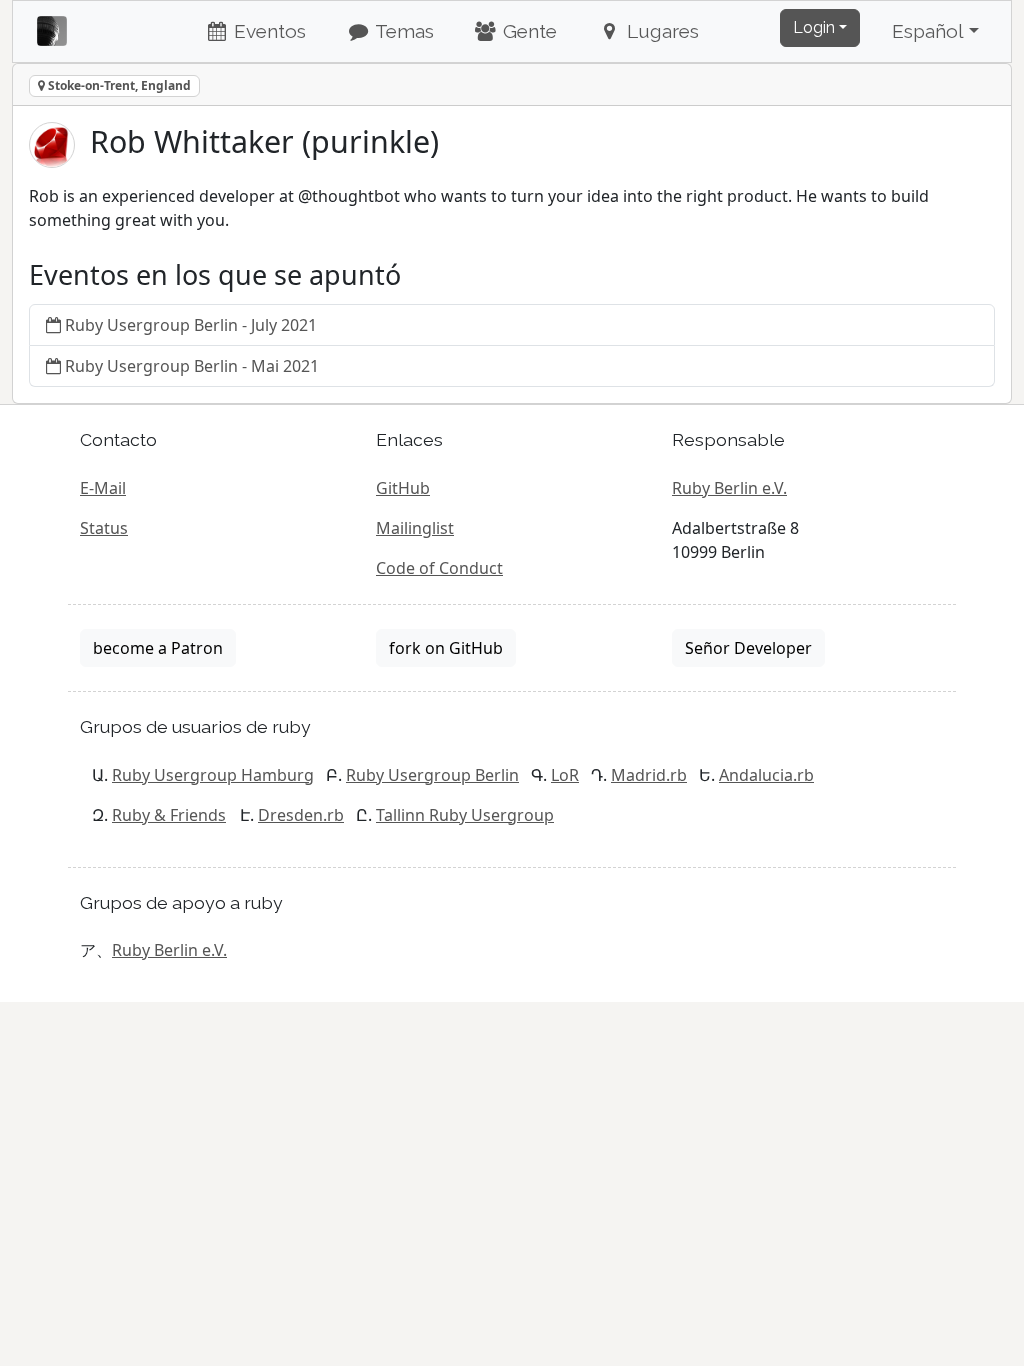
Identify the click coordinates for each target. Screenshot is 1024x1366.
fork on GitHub (446, 648)
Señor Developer (748, 648)
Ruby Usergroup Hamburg (213, 775)
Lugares (660, 31)
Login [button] (814, 27)
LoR (565, 775)
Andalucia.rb (766, 775)
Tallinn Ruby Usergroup (465, 815)
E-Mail (103, 488)
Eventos (267, 31)
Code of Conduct (439, 568)
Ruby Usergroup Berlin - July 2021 (191, 325)
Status (104, 528)
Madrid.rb (649, 775)
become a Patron (158, 648)
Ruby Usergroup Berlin (432, 775)
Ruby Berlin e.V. (729, 488)
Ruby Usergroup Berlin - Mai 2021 (192, 366)
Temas (402, 31)
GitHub (403, 488)
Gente (527, 31)
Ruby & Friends (169, 815)
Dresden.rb (301, 815)
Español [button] (928, 31)
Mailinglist (415, 528)
